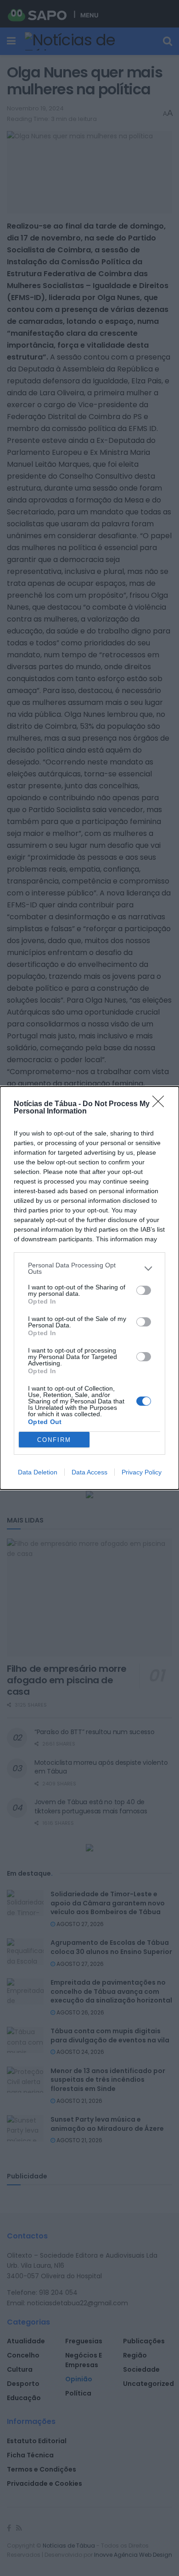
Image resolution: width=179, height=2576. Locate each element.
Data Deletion (38, 1472)
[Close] (161, 1104)
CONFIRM (54, 1440)
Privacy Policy (142, 1472)
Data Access (89, 1472)
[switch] (144, 1290)
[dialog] (89, 1288)
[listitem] (89, 1268)
